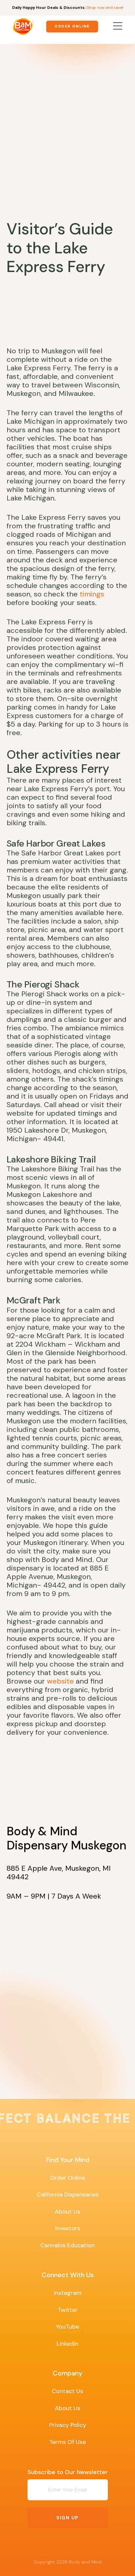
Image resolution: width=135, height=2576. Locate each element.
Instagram (68, 2293)
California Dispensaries (68, 2195)
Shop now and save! (105, 8)
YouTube (67, 2327)
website (60, 1681)
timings (92, 594)
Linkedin (67, 2344)
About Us (67, 2212)
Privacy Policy (68, 2425)
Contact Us (67, 2391)
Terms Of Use (67, 2442)
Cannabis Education (67, 2245)
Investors (68, 2228)
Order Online (72, 26)
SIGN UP (67, 2518)
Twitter (68, 2310)
